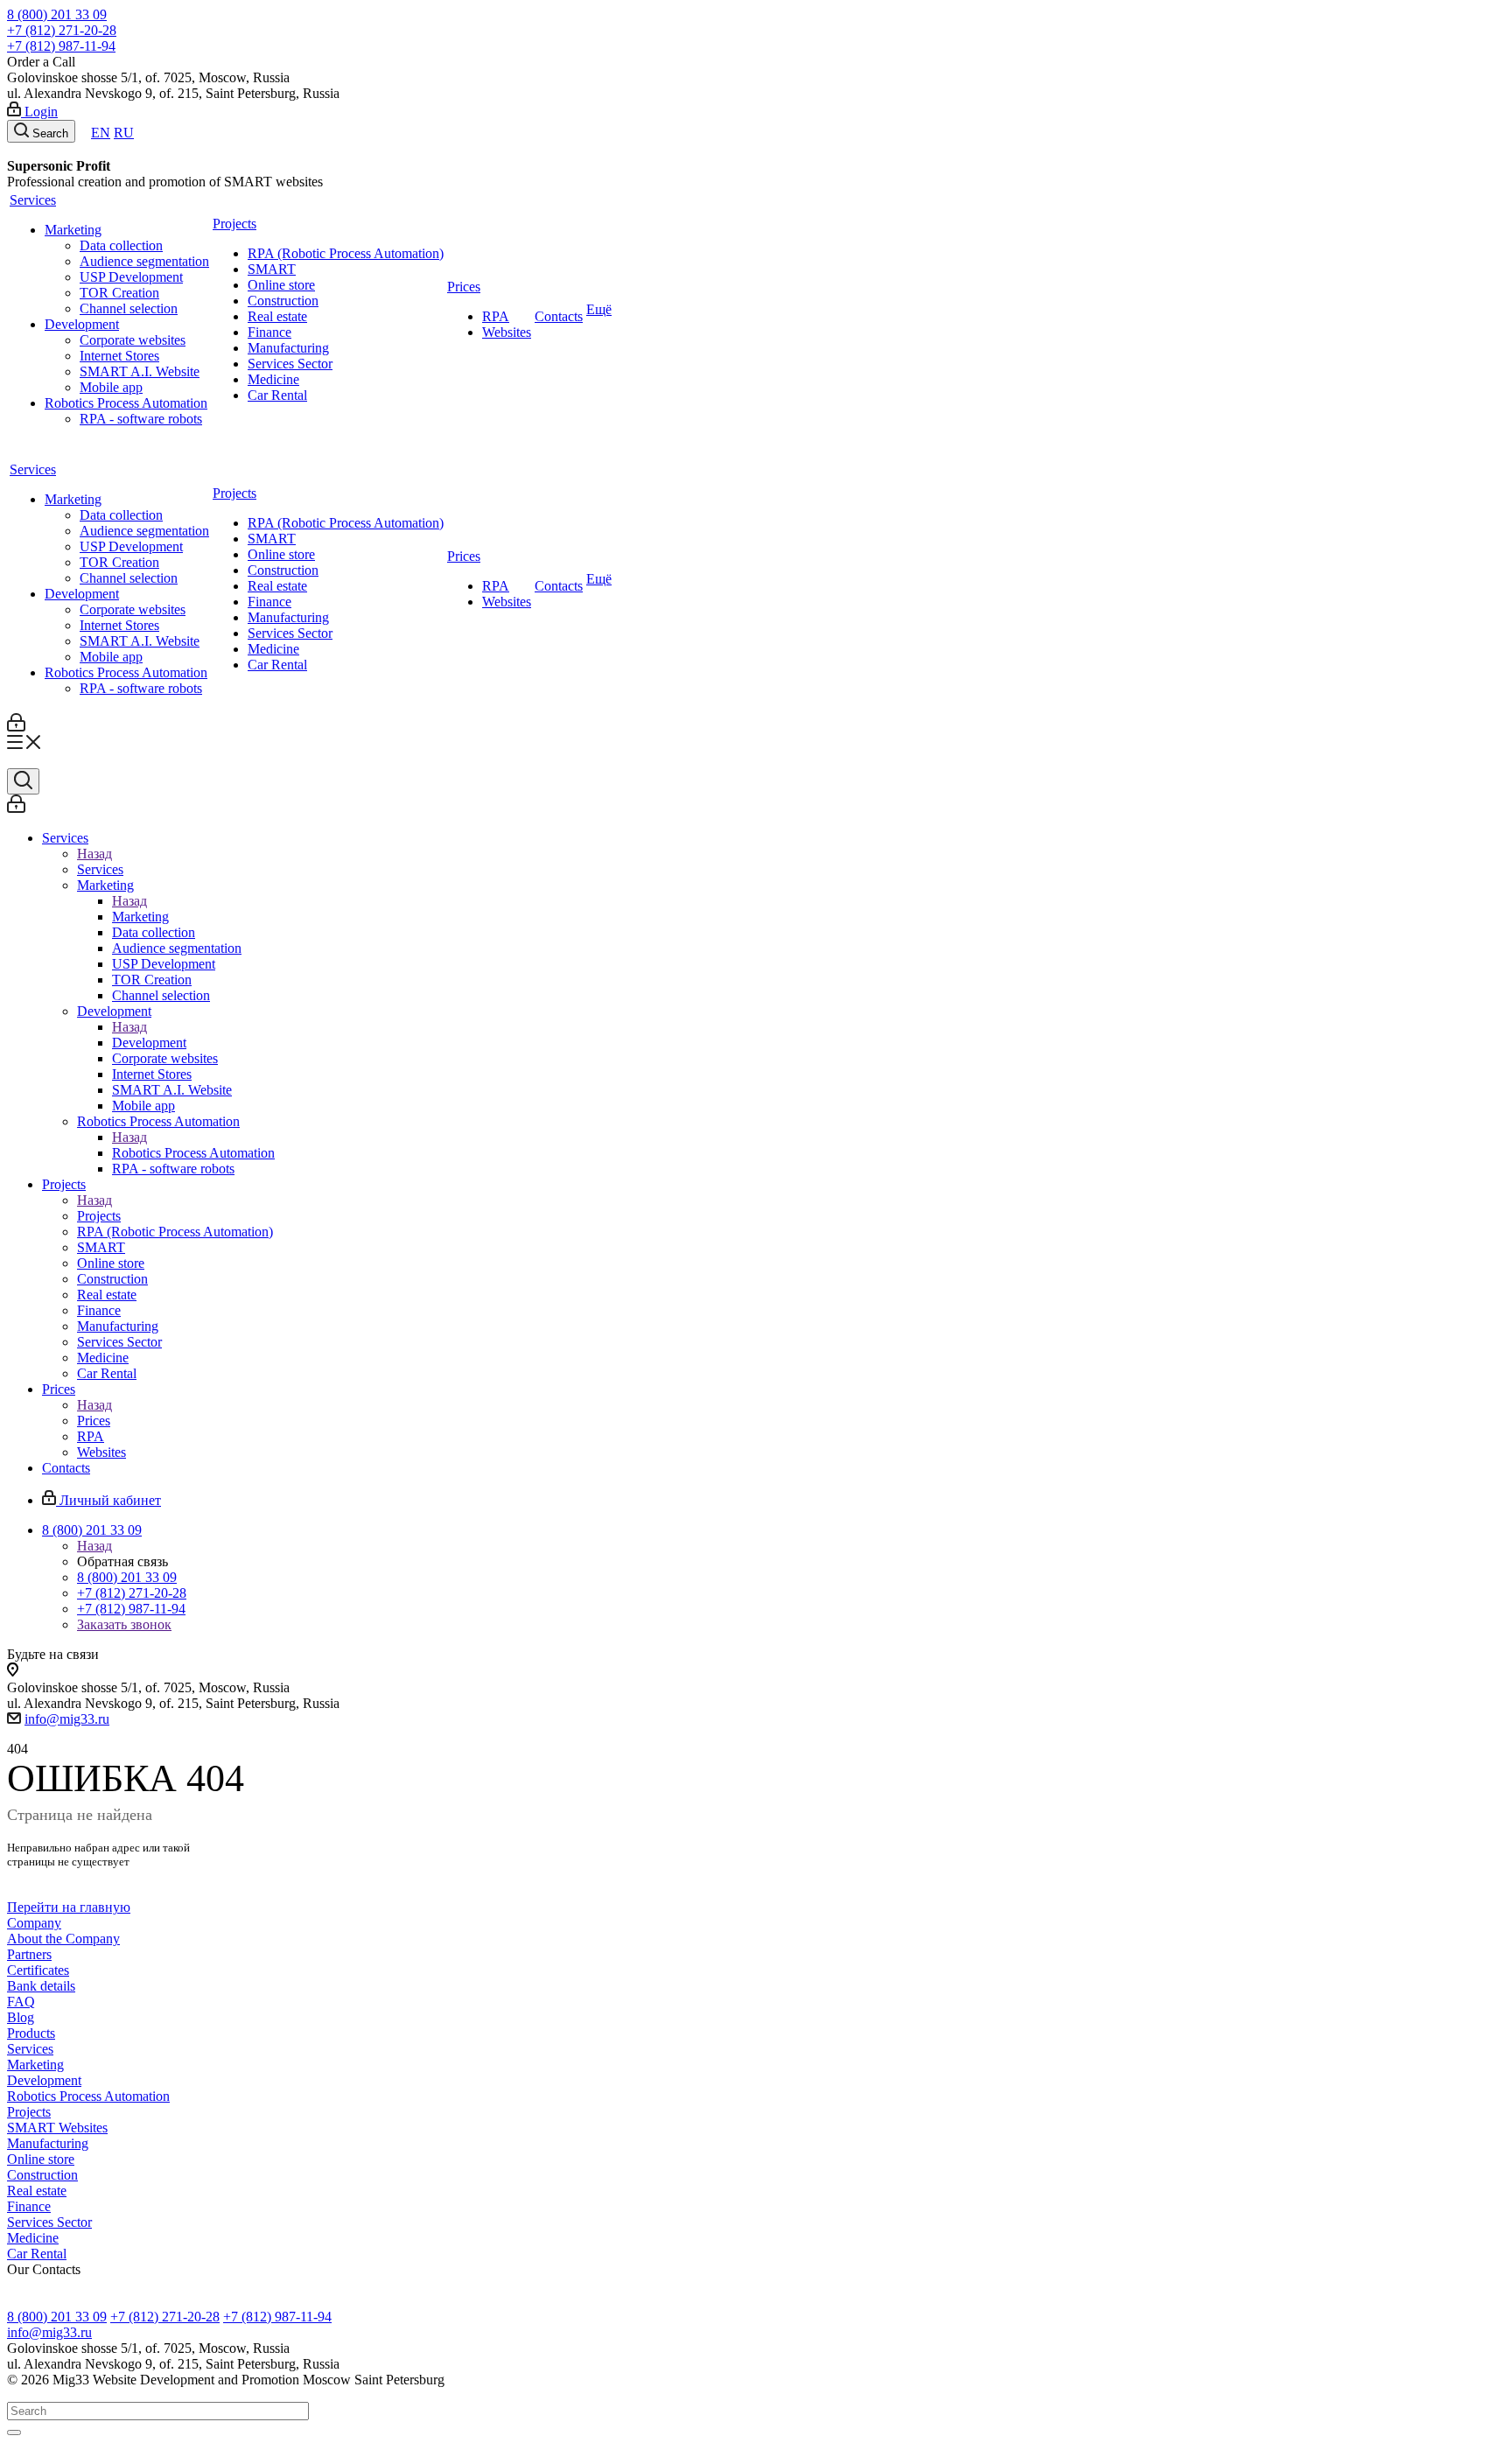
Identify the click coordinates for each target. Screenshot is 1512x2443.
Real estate (277, 316)
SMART (272, 269)
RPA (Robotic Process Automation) (346, 253)
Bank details (41, 1986)
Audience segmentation (144, 261)
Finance (269, 332)
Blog (21, 2017)
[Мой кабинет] (16, 727)
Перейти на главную (69, 1907)
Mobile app (111, 387)
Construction (283, 301)
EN (101, 133)
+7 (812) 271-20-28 (62, 30)
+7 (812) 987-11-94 (61, 46)
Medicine (273, 379)
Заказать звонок (124, 1624)
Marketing (73, 230)
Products (31, 2033)
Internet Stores (119, 356)
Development (82, 324)
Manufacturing (288, 348)
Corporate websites (133, 340)
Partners (29, 1954)
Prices (464, 287)
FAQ (21, 2002)
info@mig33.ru (67, 1719)
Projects (234, 224)
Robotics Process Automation (126, 403)
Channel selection (129, 308)
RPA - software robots (141, 419)
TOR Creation (119, 293)
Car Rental (277, 395)
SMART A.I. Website (140, 371)
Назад (94, 854)
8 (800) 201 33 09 (57, 14)
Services (33, 200)
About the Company (63, 1939)
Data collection (121, 245)
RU (124, 133)
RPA (496, 316)
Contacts (559, 316)
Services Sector (290, 364)
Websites (507, 332)
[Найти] (14, 2432)
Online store (281, 285)
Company (34, 1923)
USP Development (131, 277)
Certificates (38, 1970)
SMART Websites (57, 2128)
